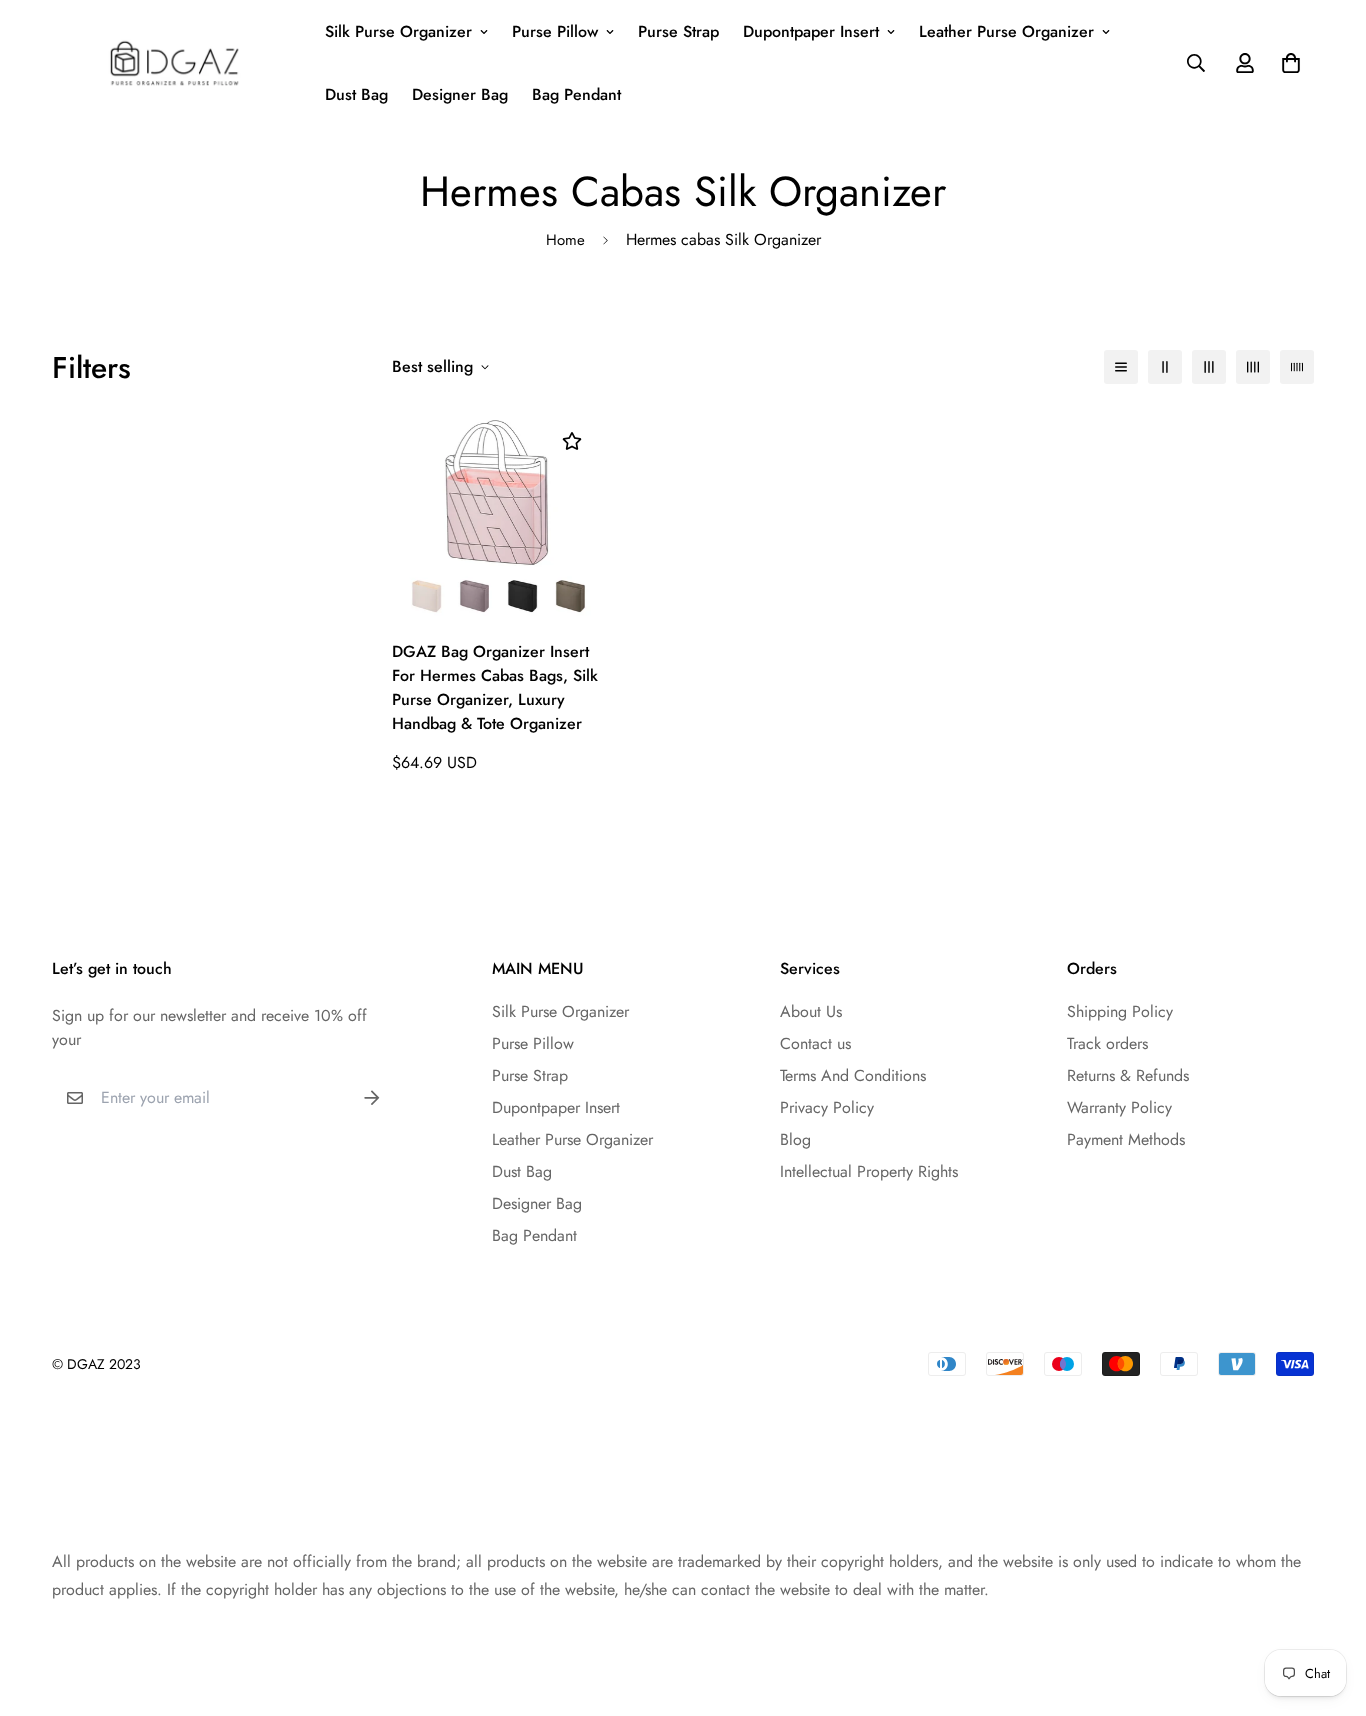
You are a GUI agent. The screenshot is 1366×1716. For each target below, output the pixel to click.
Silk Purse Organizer (398, 31)
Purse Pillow (555, 31)
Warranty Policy (1119, 1107)
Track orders (1107, 1043)
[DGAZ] (174, 63)
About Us (811, 1011)
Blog (795, 1139)
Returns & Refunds (1128, 1075)
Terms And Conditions (853, 1075)
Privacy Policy (827, 1107)
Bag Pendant (576, 94)
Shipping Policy (1120, 1011)
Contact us (815, 1043)
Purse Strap (678, 31)
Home (565, 240)
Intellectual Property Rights (869, 1171)
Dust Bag (356, 94)
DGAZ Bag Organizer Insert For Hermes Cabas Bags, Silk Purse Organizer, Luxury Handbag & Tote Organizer (495, 687)
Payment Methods (1126, 1139)
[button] (1287, 63)
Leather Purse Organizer (1006, 31)
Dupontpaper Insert (811, 31)
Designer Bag (460, 94)
